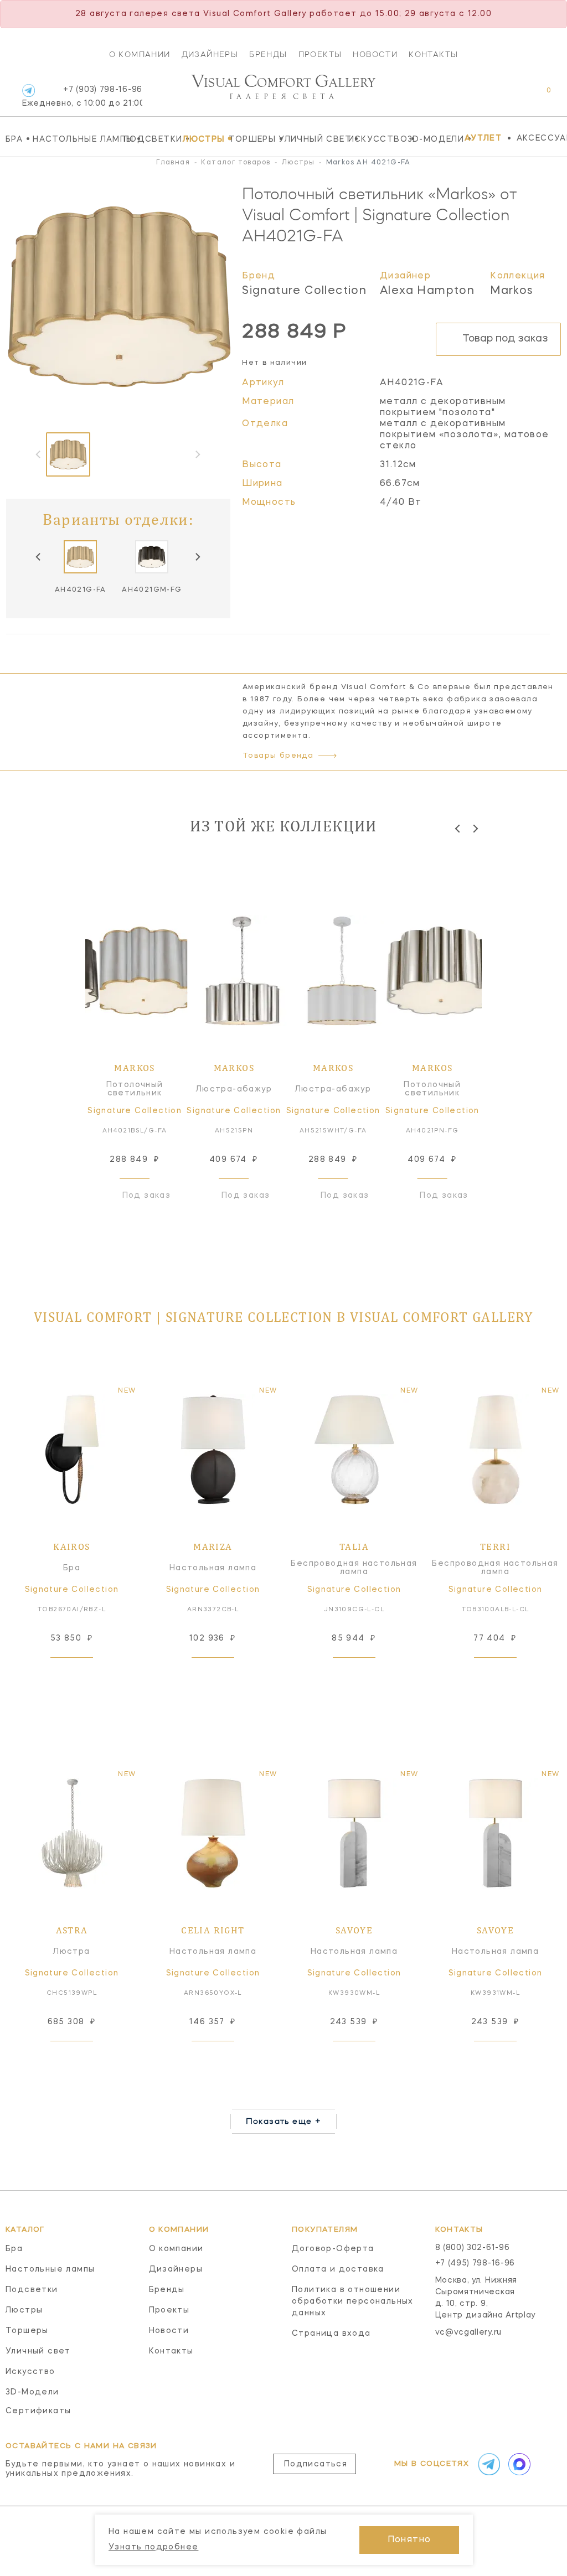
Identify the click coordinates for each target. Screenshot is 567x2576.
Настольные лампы (75, 139)
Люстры (203, 139)
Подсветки (150, 139)
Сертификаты (38, 2411)
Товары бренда (278, 756)
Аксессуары (542, 138)
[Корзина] (538, 96)
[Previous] (39, 557)
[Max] (518, 2464)
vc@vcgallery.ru (469, 2332)
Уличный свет (310, 139)
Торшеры (251, 139)
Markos (512, 291)
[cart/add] (84, 1675)
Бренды (268, 54)
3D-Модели (433, 139)
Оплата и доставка (338, 2269)
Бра (16, 139)
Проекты (320, 54)
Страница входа (331, 2334)
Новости (375, 54)
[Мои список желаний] (510, 96)
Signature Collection (304, 291)
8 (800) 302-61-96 (473, 2248)
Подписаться (316, 2464)
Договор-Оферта (333, 2249)
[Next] (197, 557)
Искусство (375, 139)
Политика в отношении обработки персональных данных (353, 2301)
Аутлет (483, 138)
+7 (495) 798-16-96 (475, 2263)
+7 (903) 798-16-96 (82, 97)
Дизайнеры (210, 54)
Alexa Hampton (427, 291)
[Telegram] (29, 90)
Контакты (433, 54)
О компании (140, 54)
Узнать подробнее (153, 2547)
